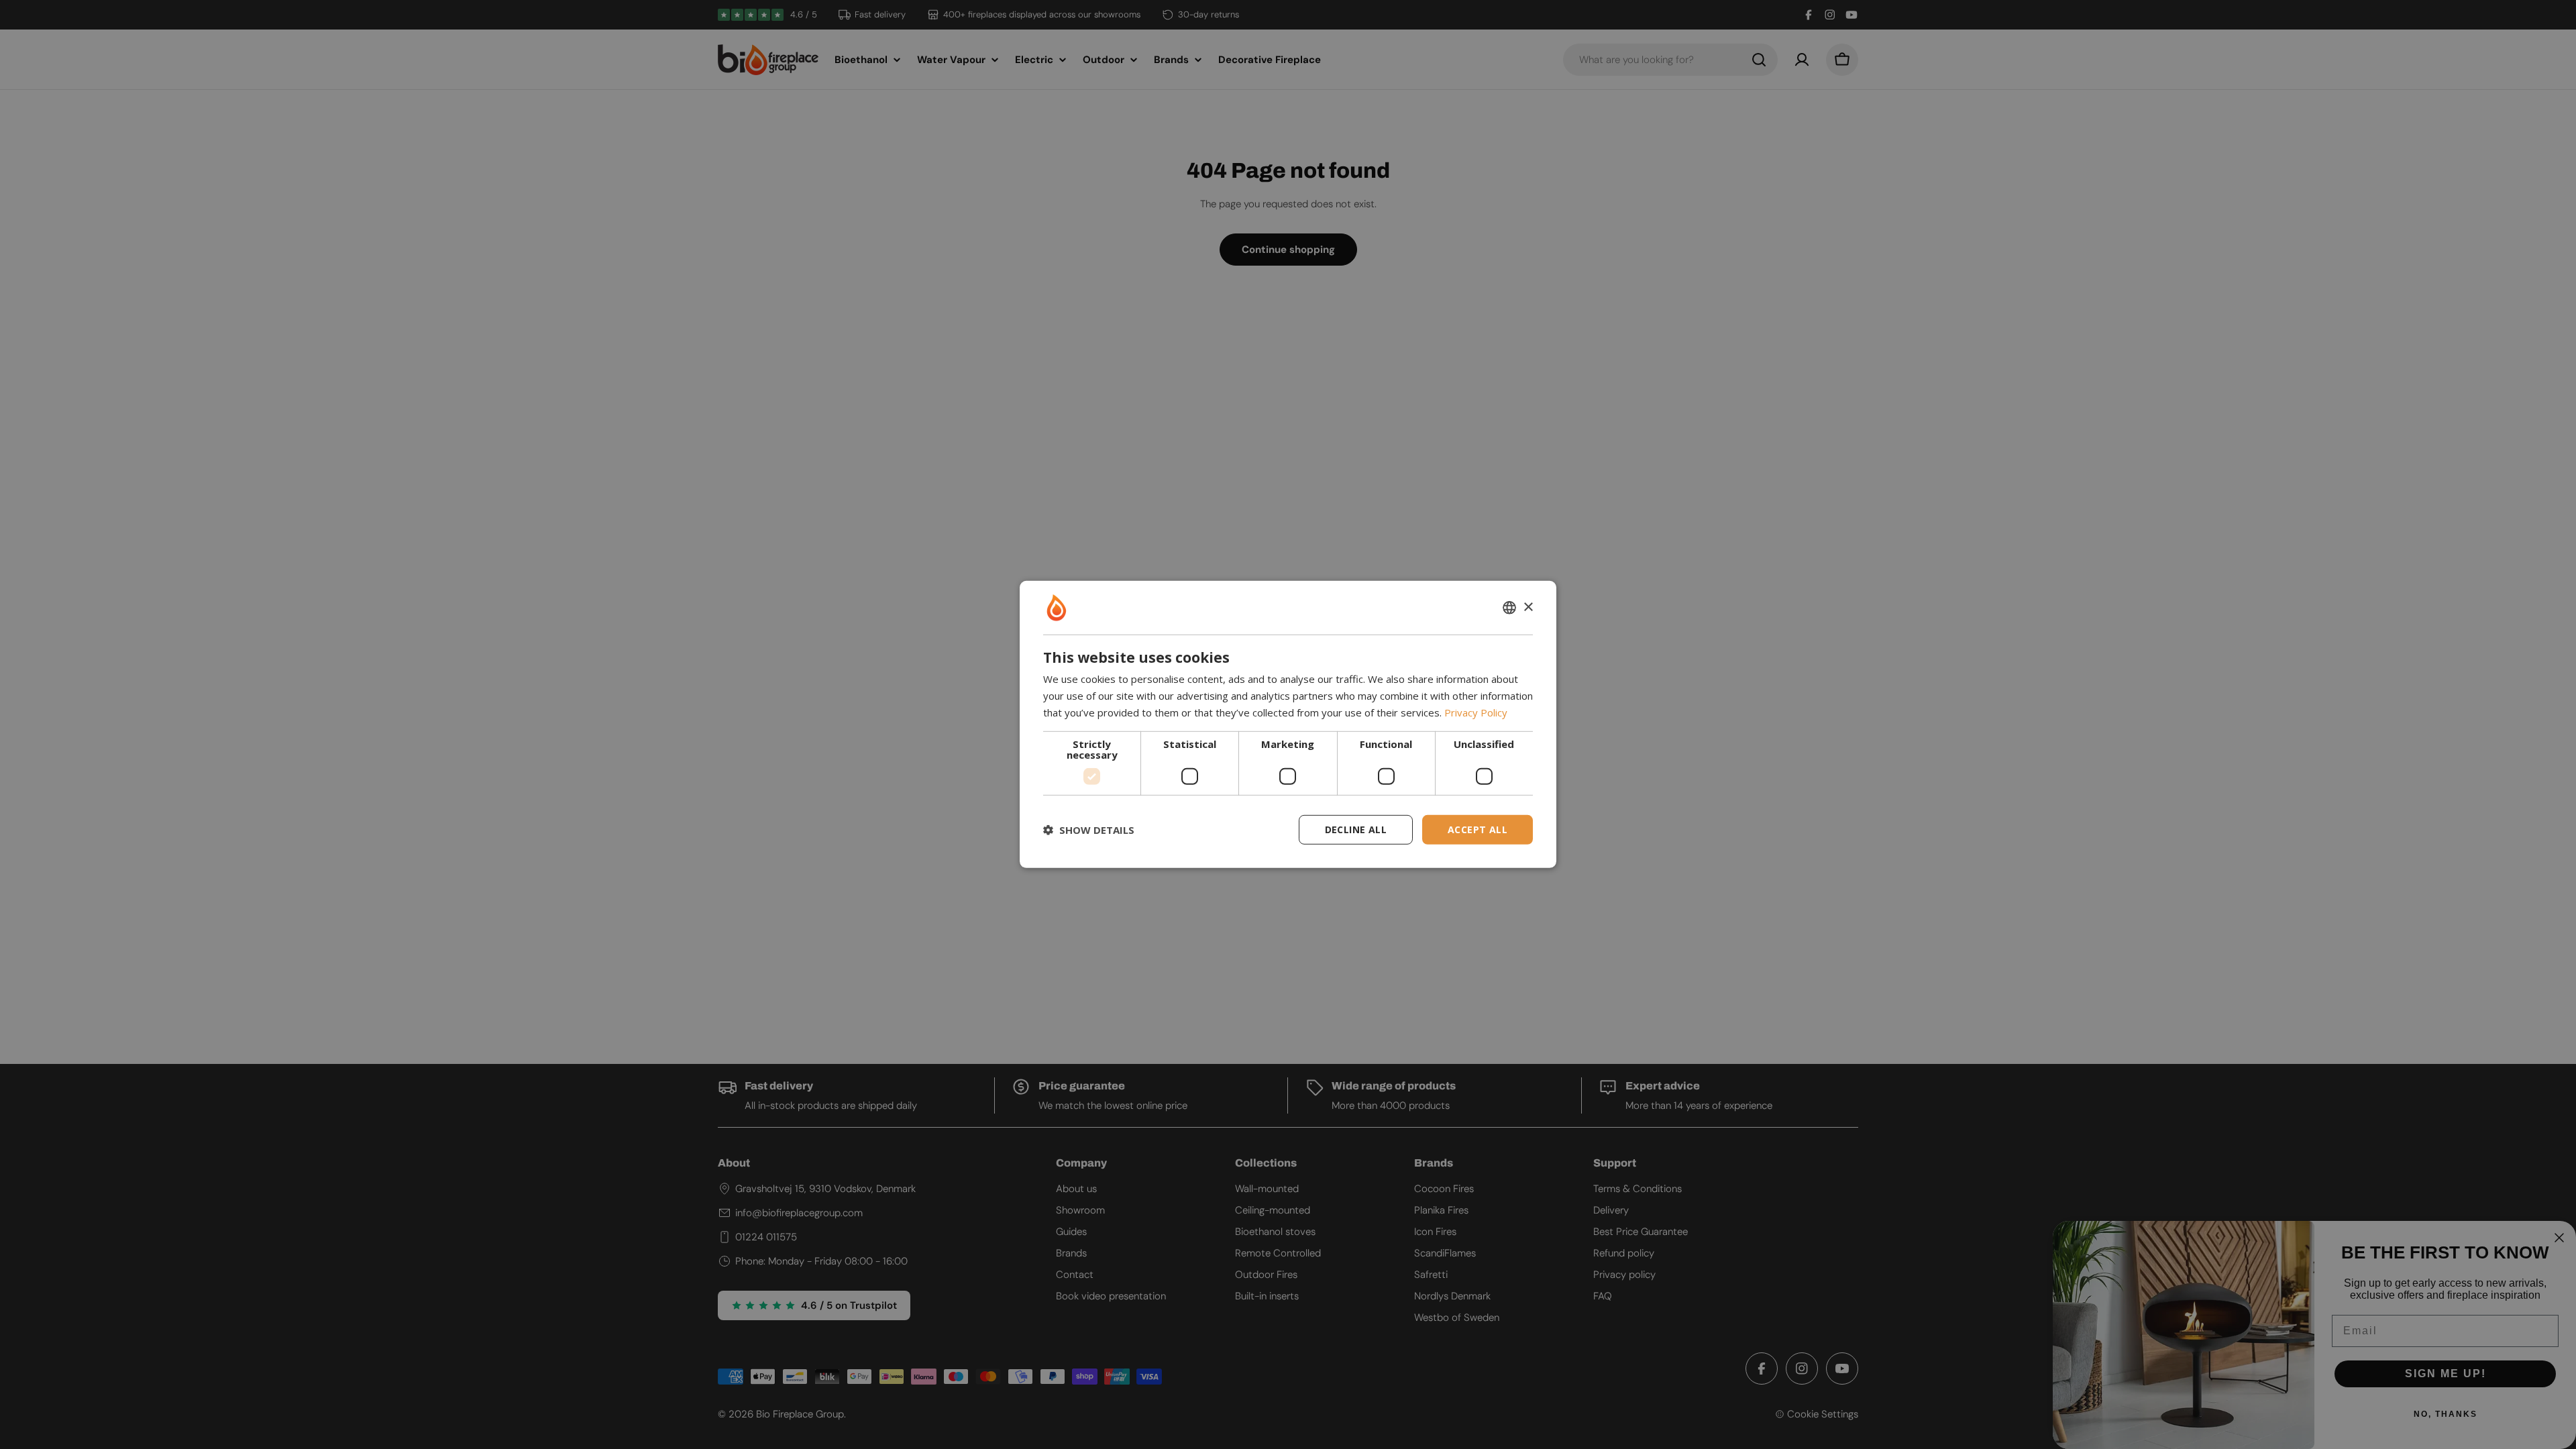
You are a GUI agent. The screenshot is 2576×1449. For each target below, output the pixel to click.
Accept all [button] (1478, 829)
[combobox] (1509, 608)
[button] (1089, 830)
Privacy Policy (1476, 712)
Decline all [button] (1356, 829)
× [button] (1528, 607)
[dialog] (1288, 724)
